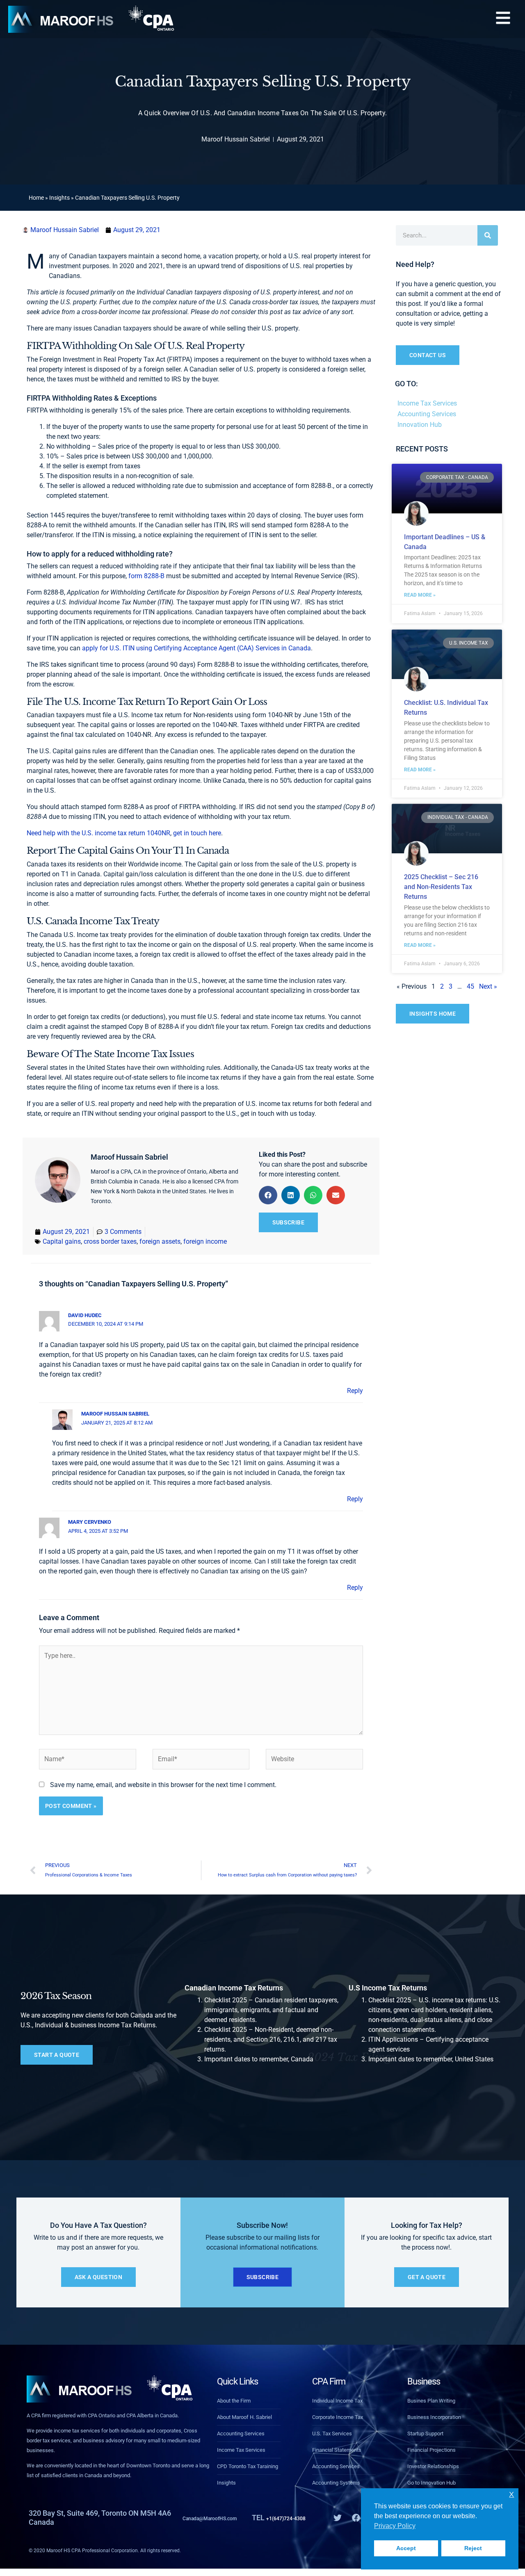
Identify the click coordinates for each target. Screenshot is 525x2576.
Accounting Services (427, 414)
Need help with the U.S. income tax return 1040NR (98, 833)
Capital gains (62, 1241)
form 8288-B (146, 576)
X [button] (511, 2495)
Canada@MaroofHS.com (224, 2518)
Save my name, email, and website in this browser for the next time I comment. (163, 1785)
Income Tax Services (427, 403)
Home (36, 198)
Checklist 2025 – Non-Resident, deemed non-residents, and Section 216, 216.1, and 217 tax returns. (271, 2039)
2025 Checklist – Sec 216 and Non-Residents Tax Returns (441, 887)
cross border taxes (110, 1241)
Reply (355, 1391)
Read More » (420, 595)
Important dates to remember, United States (431, 2059)
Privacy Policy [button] (395, 2526)
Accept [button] (406, 2548)
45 (470, 986)
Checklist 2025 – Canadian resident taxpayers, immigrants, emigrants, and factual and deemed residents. (271, 2010)
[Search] (488, 235)
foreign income (205, 1241)
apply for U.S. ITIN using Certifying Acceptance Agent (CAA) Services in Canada (196, 648)
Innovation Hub (420, 425)
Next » (488, 986)
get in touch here (197, 833)
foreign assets (160, 1241)
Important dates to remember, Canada (259, 2059)
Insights (59, 198)
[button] (503, 19)
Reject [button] (473, 2548)
